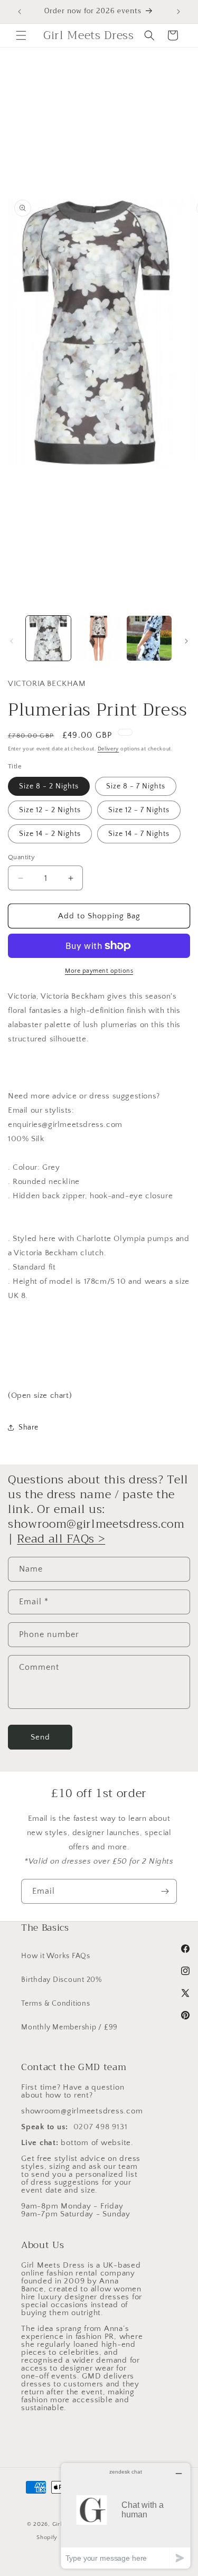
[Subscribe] (165, 1891)
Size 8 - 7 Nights (136, 786)
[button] (21, 35)
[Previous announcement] (20, 12)
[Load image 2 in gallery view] (98, 638)
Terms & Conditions (56, 2004)
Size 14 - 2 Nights (50, 834)
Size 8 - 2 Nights (49, 786)
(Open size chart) (40, 1395)
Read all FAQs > (61, 1539)
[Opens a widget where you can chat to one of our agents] (126, 2516)
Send (40, 1737)
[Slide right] (186, 641)
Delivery (109, 749)
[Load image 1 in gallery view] (48, 638)
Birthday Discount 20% (62, 1980)
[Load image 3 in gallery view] (149, 638)
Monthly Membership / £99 (69, 2027)
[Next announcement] (178, 12)
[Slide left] (12, 641)
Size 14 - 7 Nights (139, 834)
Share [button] (29, 1427)
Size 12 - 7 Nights (139, 810)
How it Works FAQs (56, 1956)
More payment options (99, 971)
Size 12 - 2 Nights (50, 810)
